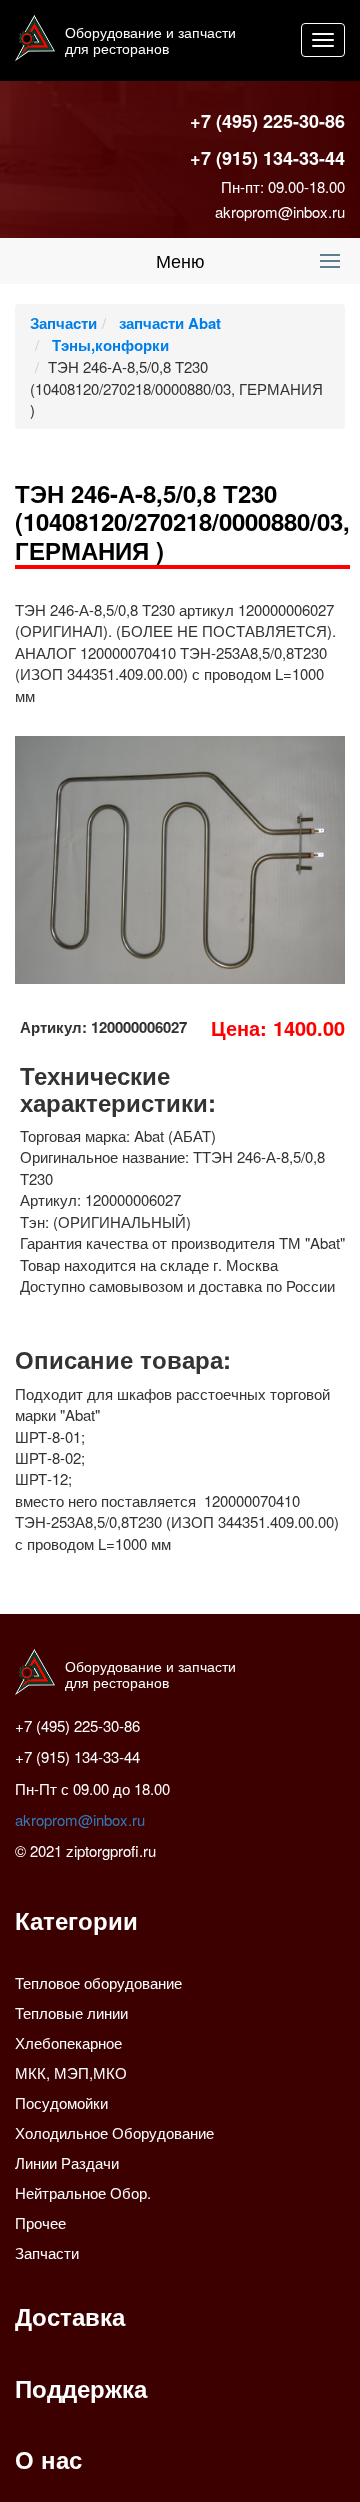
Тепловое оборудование (98, 1982)
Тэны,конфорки (108, 345)
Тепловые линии (71, 2012)
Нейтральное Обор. (83, 2192)
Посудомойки (61, 2102)
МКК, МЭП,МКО (71, 2072)
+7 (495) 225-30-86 (267, 121)
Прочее (40, 2222)
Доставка (70, 2316)
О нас (48, 2459)
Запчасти (63, 323)
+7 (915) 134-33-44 (267, 158)
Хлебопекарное (68, 2042)
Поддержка (81, 2388)
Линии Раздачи (67, 2162)
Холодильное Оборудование (114, 2132)
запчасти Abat (168, 323)
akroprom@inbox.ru (280, 211)
